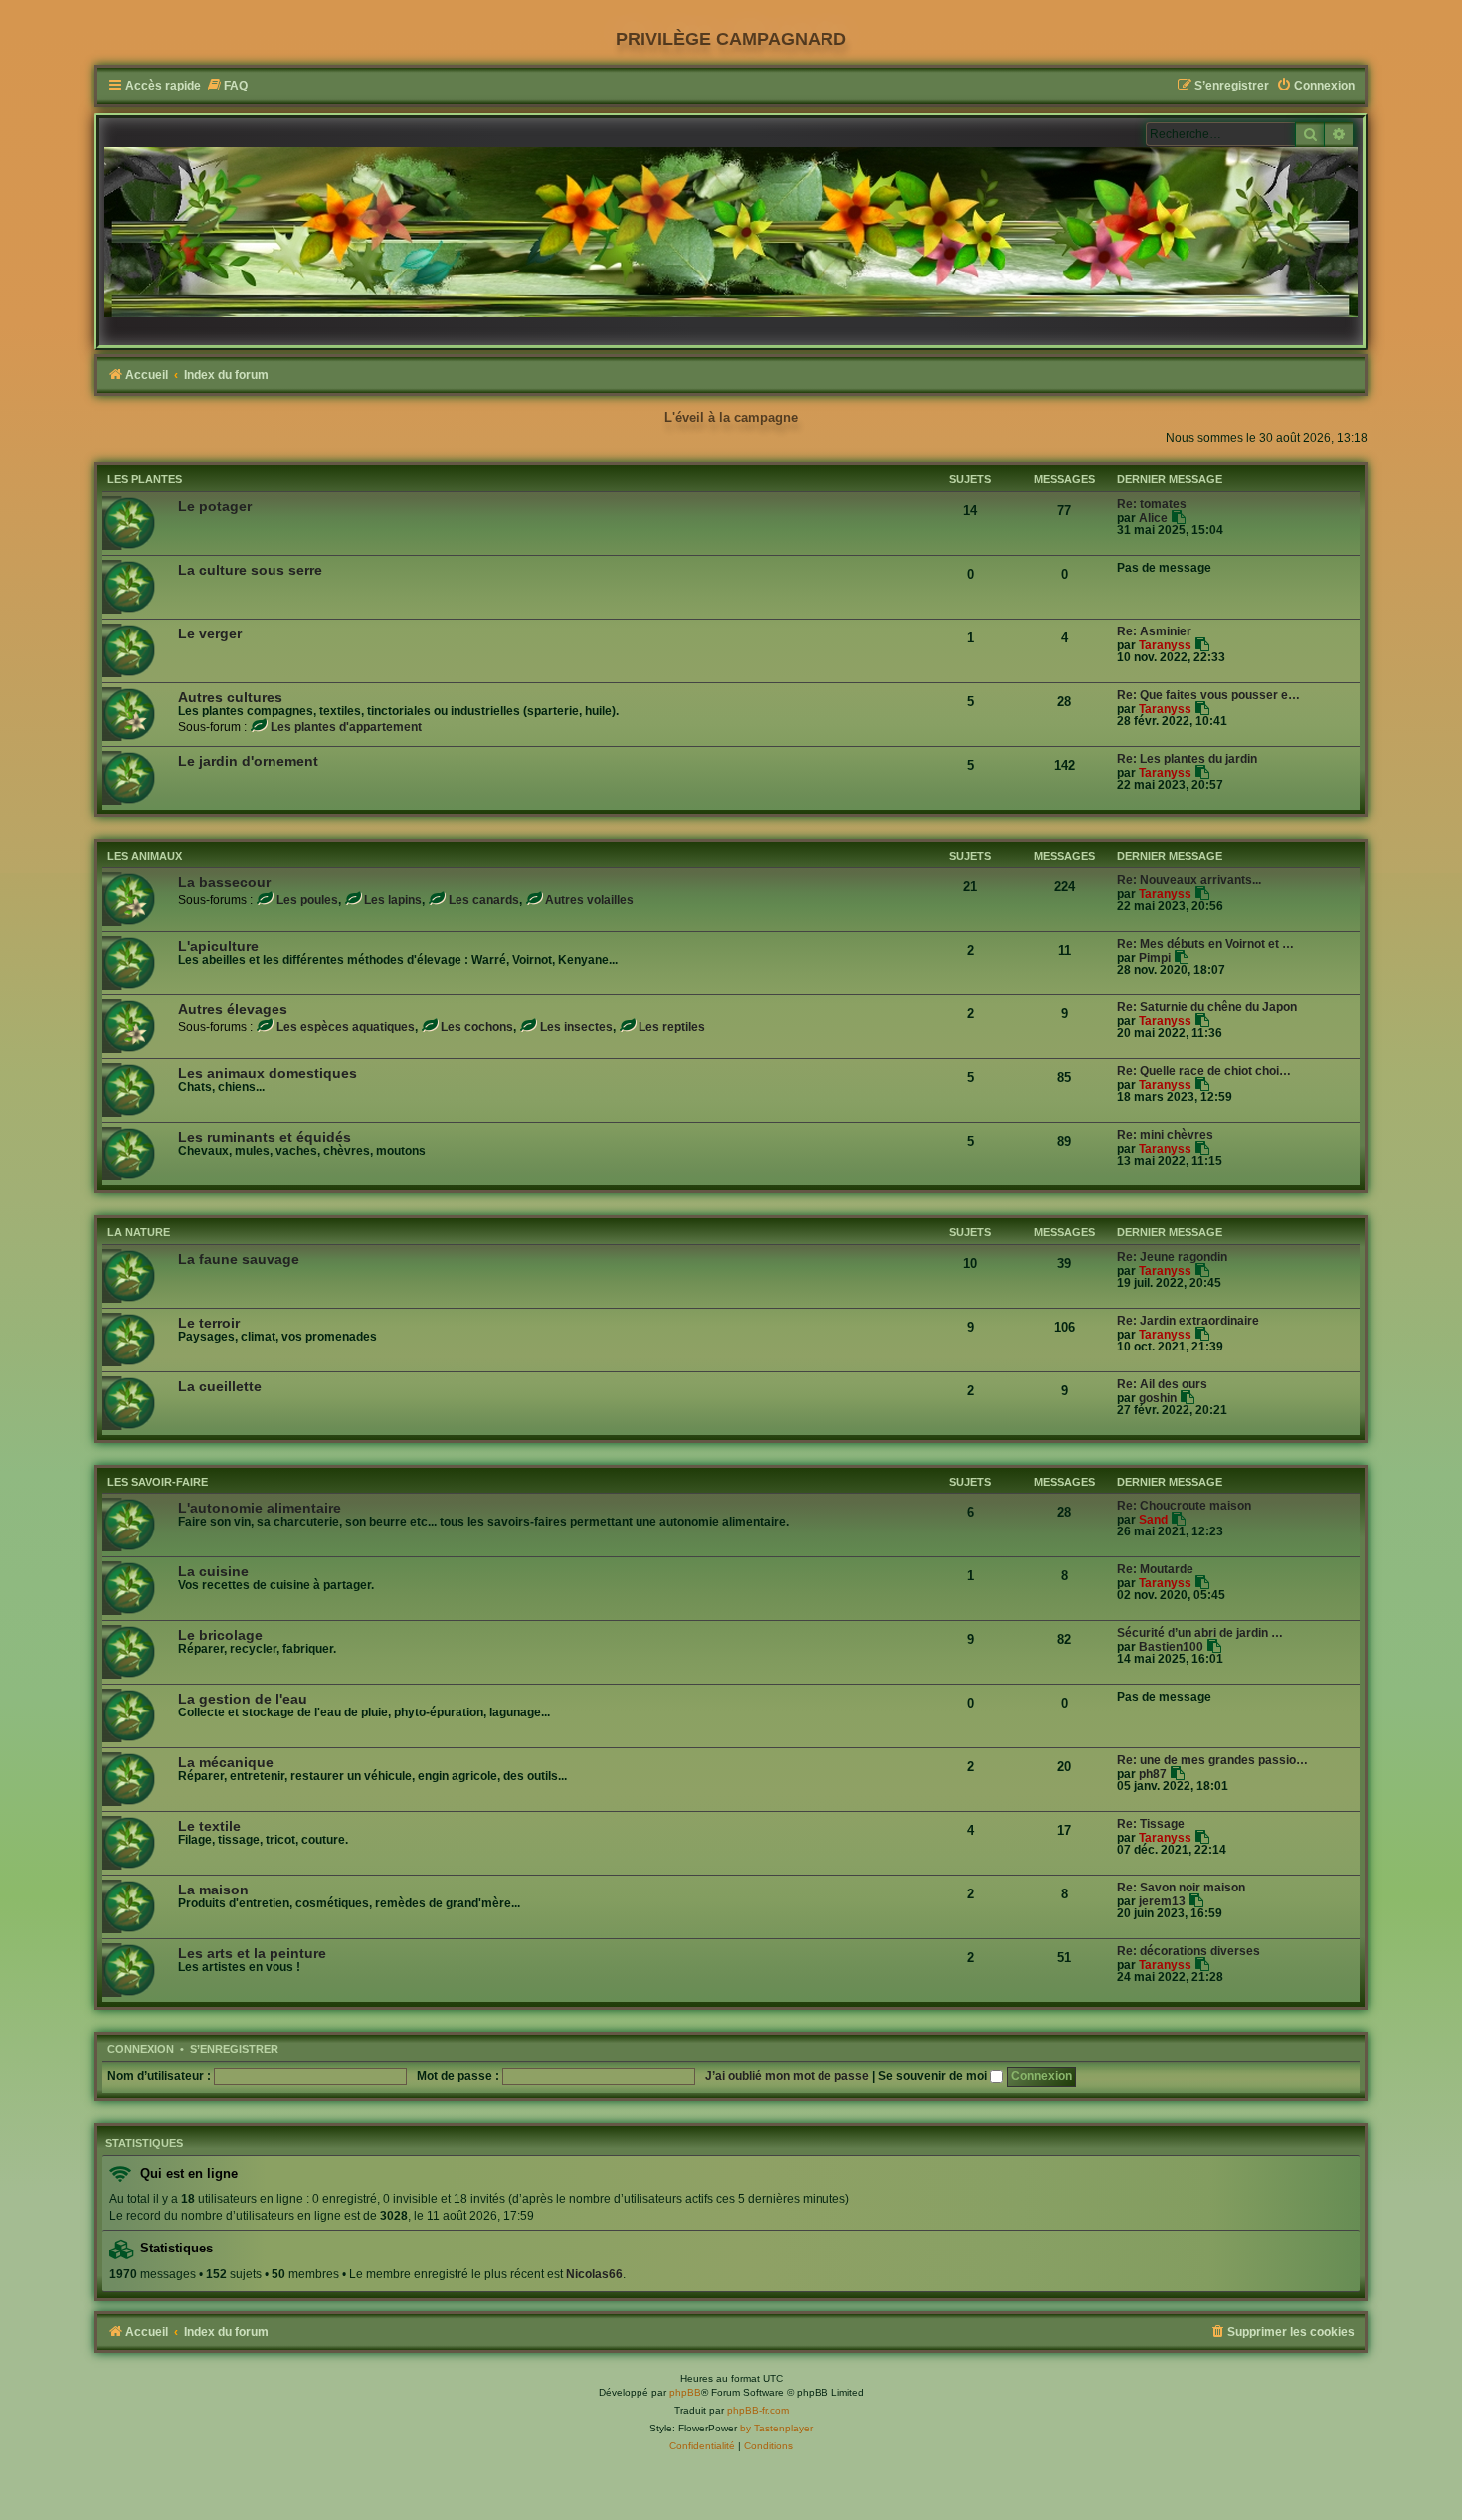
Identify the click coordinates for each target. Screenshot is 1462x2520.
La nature (139, 1232)
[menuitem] (227, 86)
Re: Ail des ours (1162, 1384)
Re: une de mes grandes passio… (1212, 1760)
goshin (1158, 1398)
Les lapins (393, 900)
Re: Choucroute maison (1184, 1506)
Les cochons (477, 1027)
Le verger (210, 633)
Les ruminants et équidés (265, 1137)
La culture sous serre (250, 570)
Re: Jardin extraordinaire (1188, 1321)
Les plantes (145, 479)
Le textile (209, 1826)
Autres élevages (233, 1009)
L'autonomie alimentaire (260, 1508)
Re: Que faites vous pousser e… (1208, 695)
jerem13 (1162, 1901)
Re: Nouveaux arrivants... (1189, 880)
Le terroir (209, 1323)
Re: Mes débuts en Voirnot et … (1205, 944)
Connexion (141, 2049)
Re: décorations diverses (1188, 1951)
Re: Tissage (1151, 1824)
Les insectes (576, 1027)
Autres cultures (230, 697)
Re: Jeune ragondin (1172, 1257)
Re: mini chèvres (1165, 1135)
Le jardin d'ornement (248, 761)
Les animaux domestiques (268, 1073)
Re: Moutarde (1155, 1569)
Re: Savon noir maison (1181, 1888)
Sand (1153, 1520)
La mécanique (226, 1762)
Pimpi (1155, 958)
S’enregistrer (234, 2049)
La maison (213, 1890)
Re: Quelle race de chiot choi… (1204, 1071)
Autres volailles (589, 900)
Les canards (484, 900)
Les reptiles (672, 1027)
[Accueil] (731, 232)
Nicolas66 (594, 2274)
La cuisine (213, 1571)
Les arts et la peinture (252, 1953)
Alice (1153, 518)
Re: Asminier (1154, 631)
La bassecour (224, 882)
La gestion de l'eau (243, 1699)
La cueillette (220, 1386)
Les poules (307, 900)
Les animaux (145, 856)
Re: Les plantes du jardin (1187, 759)
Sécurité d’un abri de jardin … (1200, 1633)
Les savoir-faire (158, 1482)
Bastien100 (1171, 1647)
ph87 (1153, 1774)
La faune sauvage (239, 1259)
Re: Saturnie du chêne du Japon (1207, 1007)
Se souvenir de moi (934, 2076)
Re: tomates (1152, 504)
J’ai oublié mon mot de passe (787, 2076)
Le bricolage (220, 1635)
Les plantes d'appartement (346, 727)
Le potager (215, 506)
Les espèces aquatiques (346, 1027)
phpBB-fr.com (758, 2410)
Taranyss (1165, 645)
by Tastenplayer (776, 2428)
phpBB (685, 2392)
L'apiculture (218, 946)
